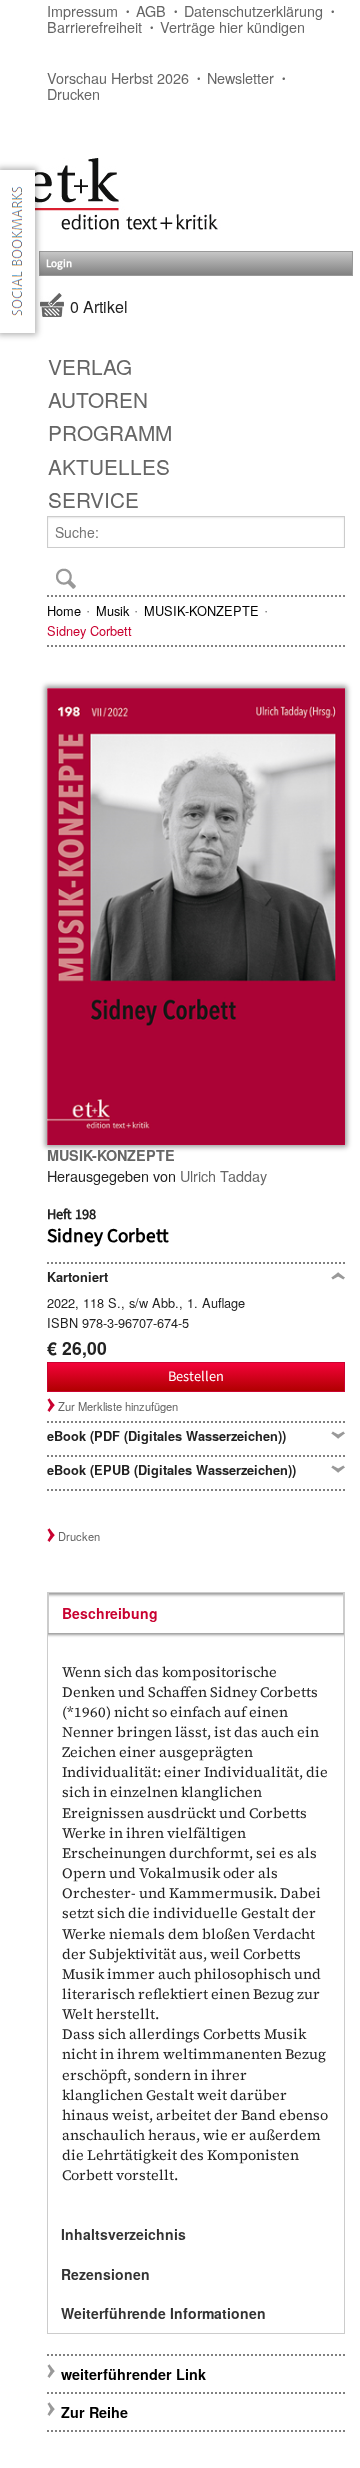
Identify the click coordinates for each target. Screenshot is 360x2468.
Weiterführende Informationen (163, 2313)
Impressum (82, 10)
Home (64, 610)
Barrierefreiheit (94, 26)
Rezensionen (105, 2274)
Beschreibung (110, 1613)
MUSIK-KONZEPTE (201, 610)
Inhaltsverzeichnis (123, 2234)
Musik (112, 610)
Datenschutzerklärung (253, 10)
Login (59, 263)
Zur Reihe (94, 2412)
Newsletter (240, 77)
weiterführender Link (133, 2374)
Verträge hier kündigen (232, 26)
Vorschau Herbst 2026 (118, 77)
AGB (151, 10)
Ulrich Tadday (223, 1175)
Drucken (73, 93)
